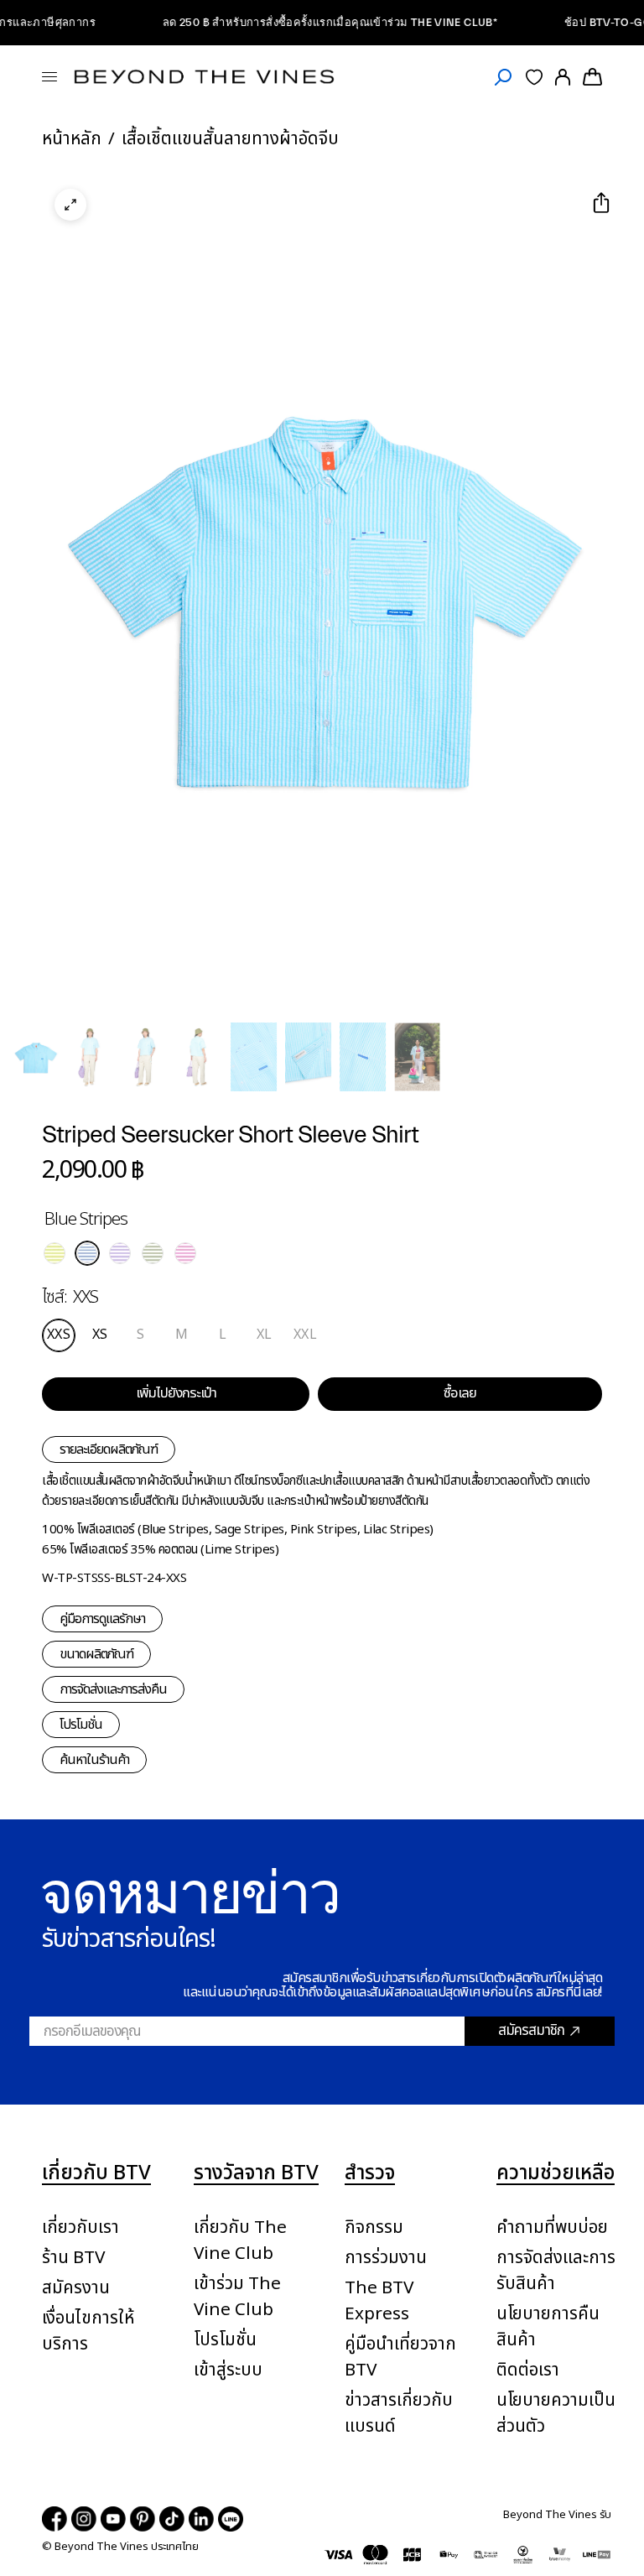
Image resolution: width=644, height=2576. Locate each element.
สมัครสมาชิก (531, 2031)
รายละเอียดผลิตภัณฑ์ (109, 1449)
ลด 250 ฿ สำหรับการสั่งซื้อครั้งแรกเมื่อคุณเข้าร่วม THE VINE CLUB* (306, 22)
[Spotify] (231, 2519)
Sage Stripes (153, 1253)
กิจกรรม (374, 2227)
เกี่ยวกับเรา (80, 2227)
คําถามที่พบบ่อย (552, 2227)
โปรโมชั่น (81, 1725)
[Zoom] (70, 205)
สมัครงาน (76, 2288)
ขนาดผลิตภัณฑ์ (96, 1654)
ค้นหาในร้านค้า (94, 1760)
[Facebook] (55, 2519)
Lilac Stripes (120, 1253)
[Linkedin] (201, 2519)
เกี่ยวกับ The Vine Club (240, 2240)
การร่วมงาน (386, 2258)
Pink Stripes (185, 1253)
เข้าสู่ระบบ (228, 2370)
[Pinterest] (143, 2519)
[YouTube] (113, 2519)
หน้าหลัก (72, 139)
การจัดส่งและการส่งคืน (113, 1689)
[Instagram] (84, 2519)
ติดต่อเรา (528, 2370)
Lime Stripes (55, 1253)
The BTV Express (379, 2301)
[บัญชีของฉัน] (563, 77)
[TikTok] (172, 2519)
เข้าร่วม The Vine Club (237, 2297)
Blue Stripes (87, 1253)
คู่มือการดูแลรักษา (102, 1619)
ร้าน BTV (73, 2258)
